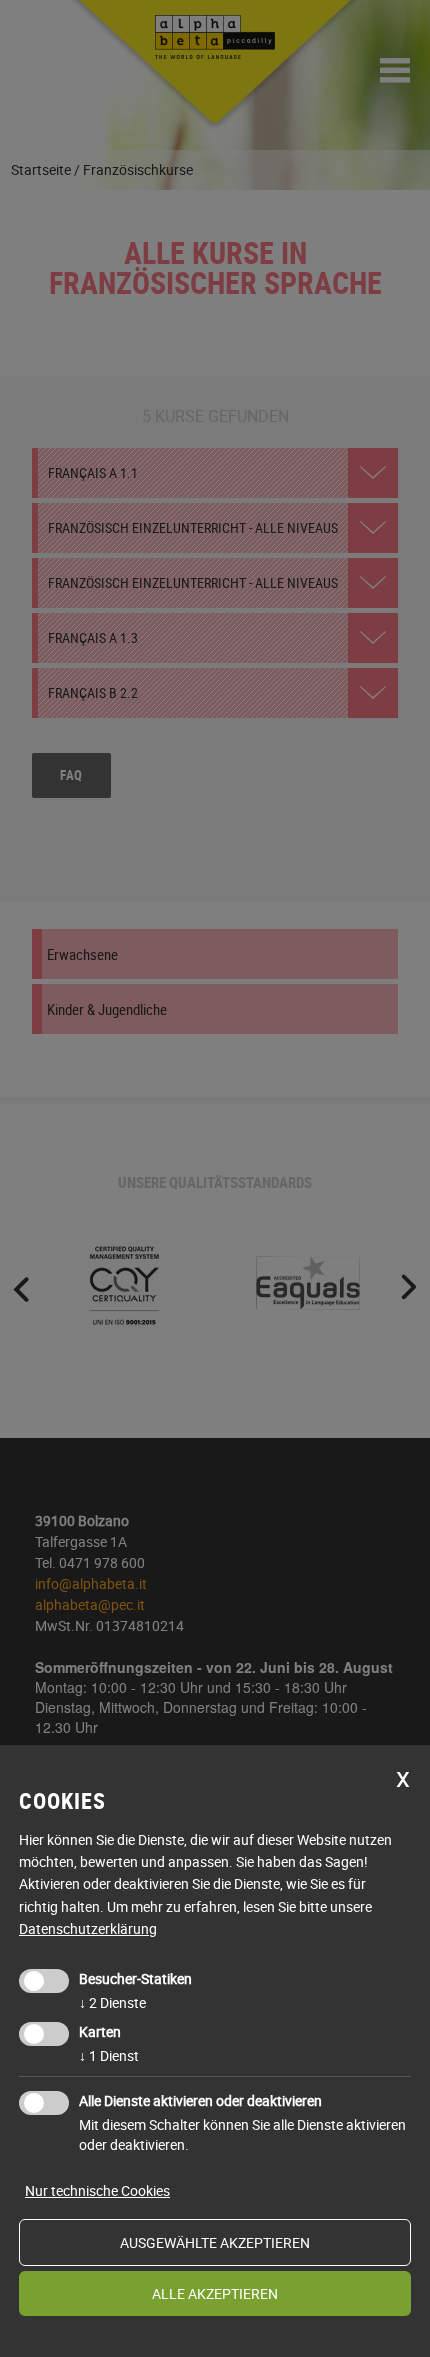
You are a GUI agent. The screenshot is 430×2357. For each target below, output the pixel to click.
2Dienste (112, 2002)
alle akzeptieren (215, 2293)
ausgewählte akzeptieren (215, 2242)
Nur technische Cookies (97, 2190)
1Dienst (109, 2055)
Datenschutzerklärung (88, 1928)
